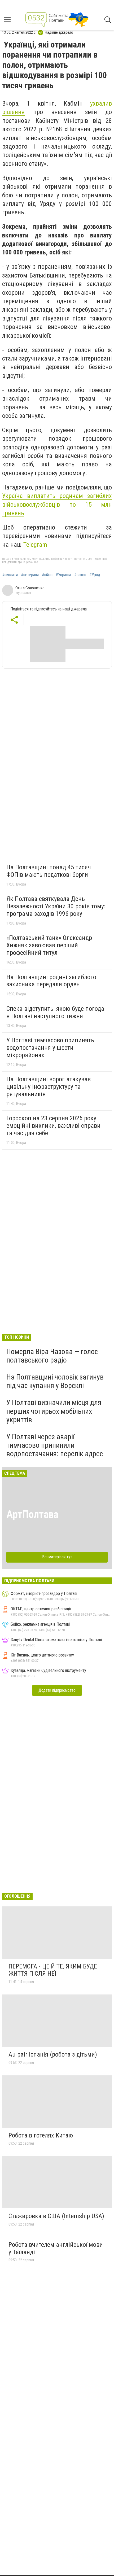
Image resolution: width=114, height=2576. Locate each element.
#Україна (63, 575)
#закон (80, 575)
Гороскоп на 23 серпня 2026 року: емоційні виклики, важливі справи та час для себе (53, 1126)
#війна (47, 575)
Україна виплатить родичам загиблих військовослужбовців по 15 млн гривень (57, 504)
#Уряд (95, 575)
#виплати (10, 575)
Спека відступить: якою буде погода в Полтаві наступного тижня (55, 1012)
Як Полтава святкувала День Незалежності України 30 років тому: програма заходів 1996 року (56, 906)
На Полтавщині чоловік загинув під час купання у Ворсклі (55, 1381)
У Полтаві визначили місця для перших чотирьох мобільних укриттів (54, 1411)
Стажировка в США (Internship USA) (56, 2216)
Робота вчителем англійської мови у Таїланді (56, 2248)
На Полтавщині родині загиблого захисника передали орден (51, 981)
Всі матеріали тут (57, 1557)
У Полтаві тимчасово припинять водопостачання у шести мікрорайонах (50, 1048)
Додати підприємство (57, 1690)
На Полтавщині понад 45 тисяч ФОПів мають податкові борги (49, 871)
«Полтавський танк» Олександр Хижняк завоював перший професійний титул (49, 945)
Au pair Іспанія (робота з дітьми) (53, 2054)
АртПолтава (32, 1514)
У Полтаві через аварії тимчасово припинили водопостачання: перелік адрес (55, 1445)
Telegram (35, 545)
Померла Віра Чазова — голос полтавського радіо (52, 1356)
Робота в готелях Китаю (41, 2135)
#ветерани (30, 575)
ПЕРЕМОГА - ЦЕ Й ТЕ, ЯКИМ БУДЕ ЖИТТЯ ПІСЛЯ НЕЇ (53, 1970)
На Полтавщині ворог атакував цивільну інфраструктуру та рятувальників (49, 1087)
